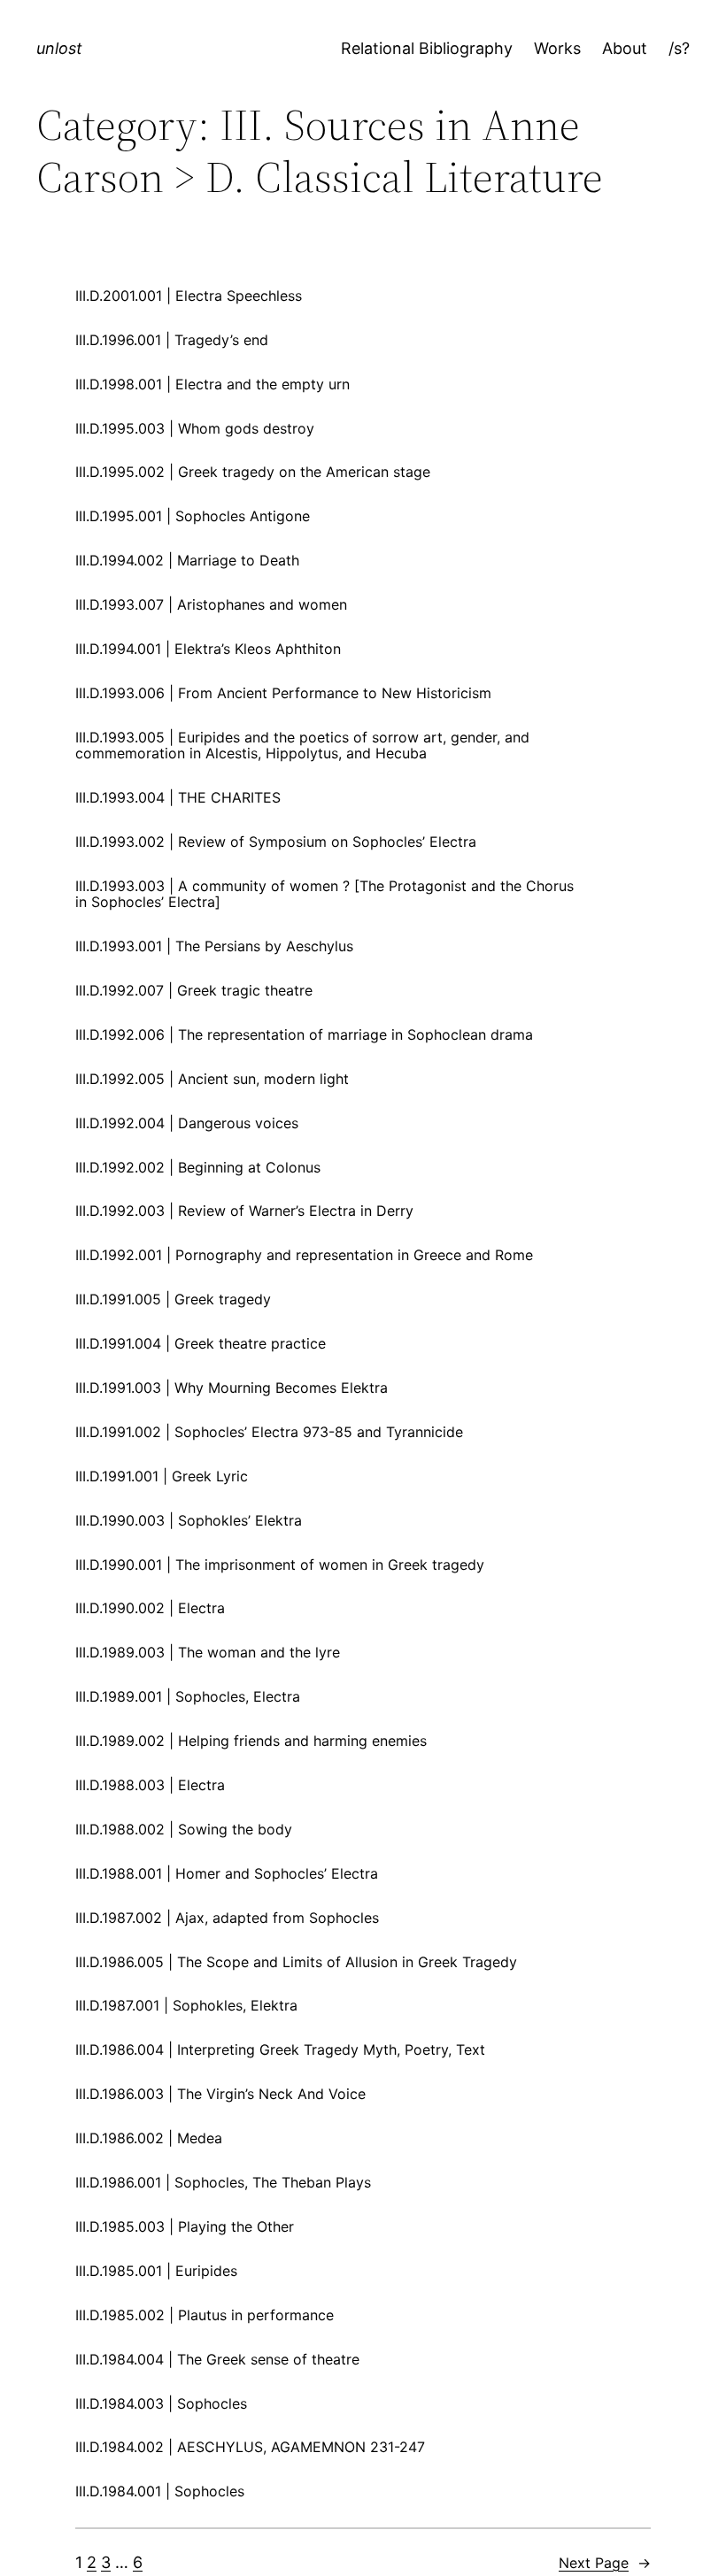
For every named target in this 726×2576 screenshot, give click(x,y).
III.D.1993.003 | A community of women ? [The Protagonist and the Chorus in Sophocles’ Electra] (324, 894)
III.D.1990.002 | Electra (150, 1608)
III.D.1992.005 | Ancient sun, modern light (212, 1079)
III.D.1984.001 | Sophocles (160, 2491)
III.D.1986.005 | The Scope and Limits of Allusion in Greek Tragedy (296, 1962)
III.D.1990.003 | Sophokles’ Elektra (189, 1520)
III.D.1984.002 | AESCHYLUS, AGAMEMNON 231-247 (250, 2447)
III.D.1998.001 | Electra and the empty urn (212, 384)
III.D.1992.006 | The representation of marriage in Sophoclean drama (304, 1034)
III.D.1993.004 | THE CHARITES (178, 797)
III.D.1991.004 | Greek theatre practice (201, 1343)
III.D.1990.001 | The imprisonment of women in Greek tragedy (280, 1565)
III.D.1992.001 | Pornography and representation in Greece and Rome (304, 1255)
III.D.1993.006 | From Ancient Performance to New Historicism (283, 693)
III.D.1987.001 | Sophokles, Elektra (186, 2005)
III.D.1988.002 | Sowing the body (184, 1829)
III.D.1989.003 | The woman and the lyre (208, 1652)
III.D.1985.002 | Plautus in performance (205, 2315)
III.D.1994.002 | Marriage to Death (187, 560)
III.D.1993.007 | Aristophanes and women (211, 604)
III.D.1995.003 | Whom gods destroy (195, 428)
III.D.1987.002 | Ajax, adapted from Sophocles (227, 1918)
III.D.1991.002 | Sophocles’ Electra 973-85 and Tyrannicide (269, 1432)
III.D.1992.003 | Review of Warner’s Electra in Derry (244, 1211)
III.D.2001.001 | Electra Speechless (189, 296)
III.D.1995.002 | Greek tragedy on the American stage (253, 472)
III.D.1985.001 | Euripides (156, 2271)
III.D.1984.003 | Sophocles (161, 2403)
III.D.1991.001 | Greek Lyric (162, 1476)
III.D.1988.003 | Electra (150, 1785)
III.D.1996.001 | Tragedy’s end (172, 340)
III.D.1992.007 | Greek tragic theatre (194, 990)
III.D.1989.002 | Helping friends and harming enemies (251, 1741)
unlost (59, 48)
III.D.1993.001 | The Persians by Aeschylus (214, 946)
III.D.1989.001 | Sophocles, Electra (188, 1696)
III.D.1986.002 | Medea (149, 2138)
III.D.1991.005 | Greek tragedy (173, 1299)
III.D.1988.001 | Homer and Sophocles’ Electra (227, 1873)
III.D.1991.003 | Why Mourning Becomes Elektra (232, 1388)
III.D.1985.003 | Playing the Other (185, 2226)
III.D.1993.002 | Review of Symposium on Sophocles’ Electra (276, 842)
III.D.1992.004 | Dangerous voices (187, 1123)
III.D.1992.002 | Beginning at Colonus (198, 1167)
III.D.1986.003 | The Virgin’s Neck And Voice (220, 2094)
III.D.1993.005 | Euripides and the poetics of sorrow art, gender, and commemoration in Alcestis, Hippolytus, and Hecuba (302, 746)
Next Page (605, 2563)
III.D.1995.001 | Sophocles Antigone (193, 516)
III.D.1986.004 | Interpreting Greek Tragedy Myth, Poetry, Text (280, 2049)
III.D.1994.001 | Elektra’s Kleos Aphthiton (208, 649)
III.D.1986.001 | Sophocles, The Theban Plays (223, 2182)
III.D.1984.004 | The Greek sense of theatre (217, 2359)
